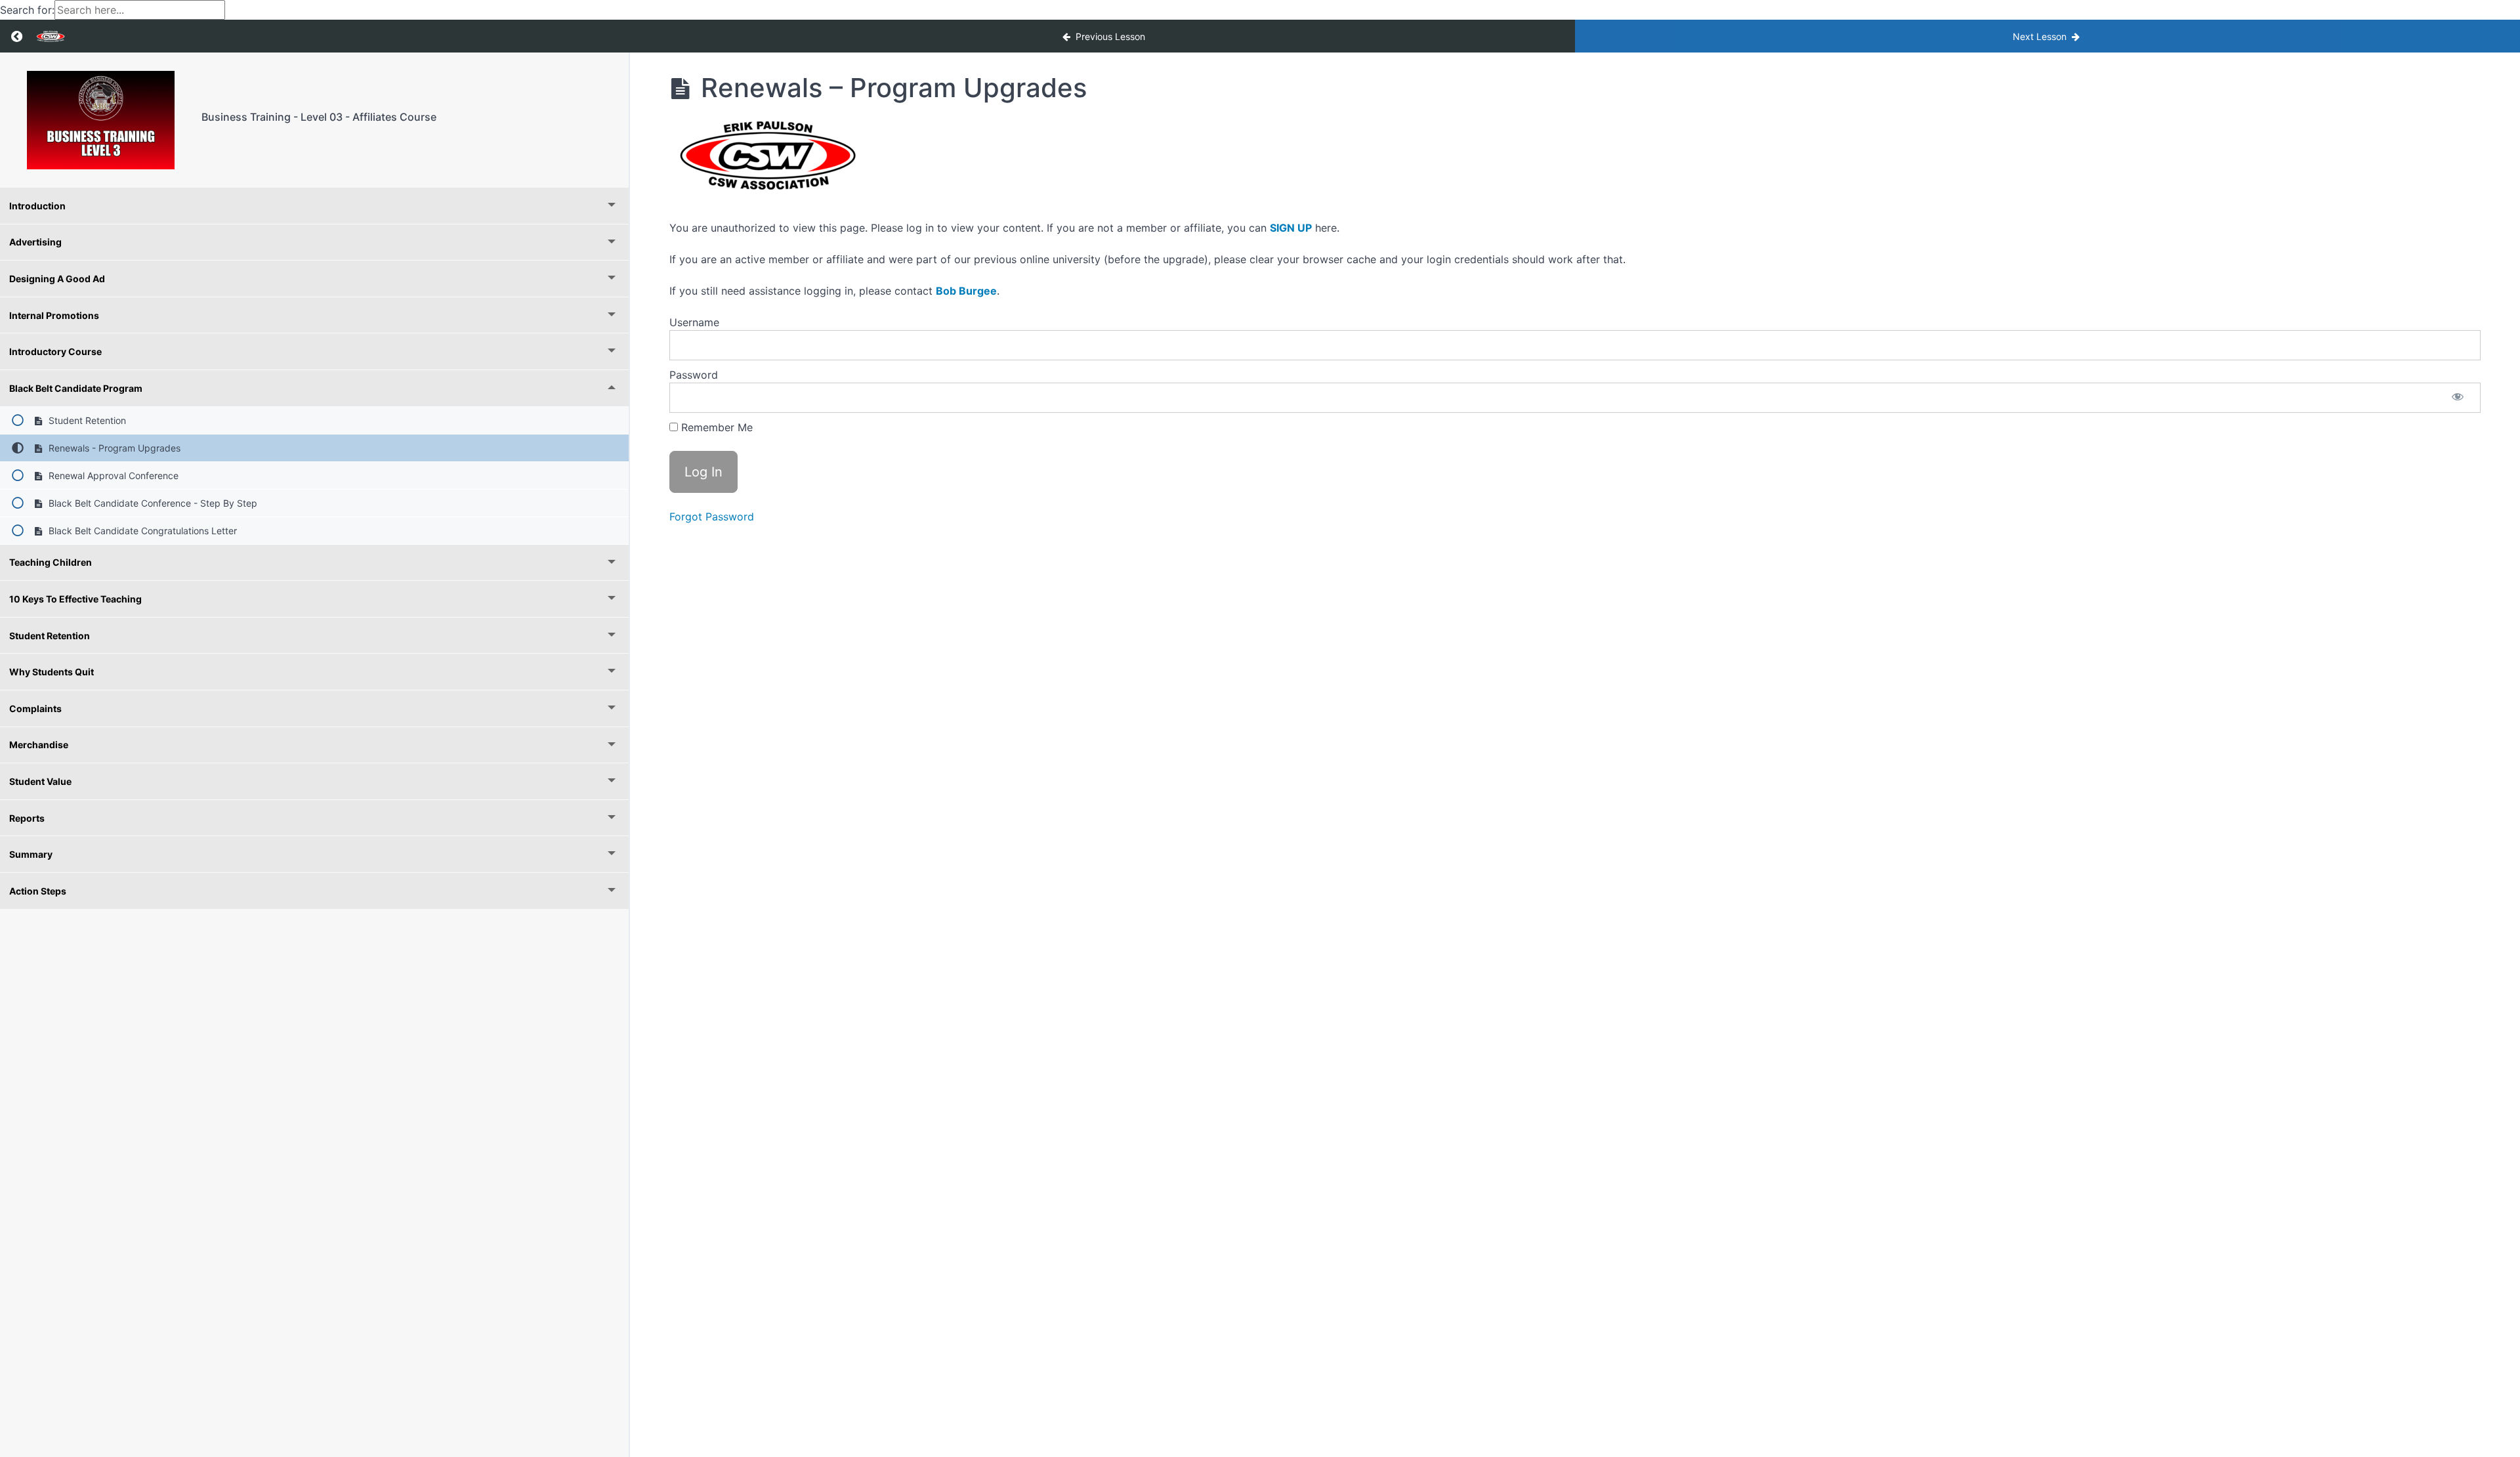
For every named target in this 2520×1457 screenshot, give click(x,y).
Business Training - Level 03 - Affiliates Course (319, 117)
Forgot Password (712, 517)
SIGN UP (1291, 228)
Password (694, 375)
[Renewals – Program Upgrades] (101, 120)
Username (694, 322)
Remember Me (715, 427)
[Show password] (2458, 398)
